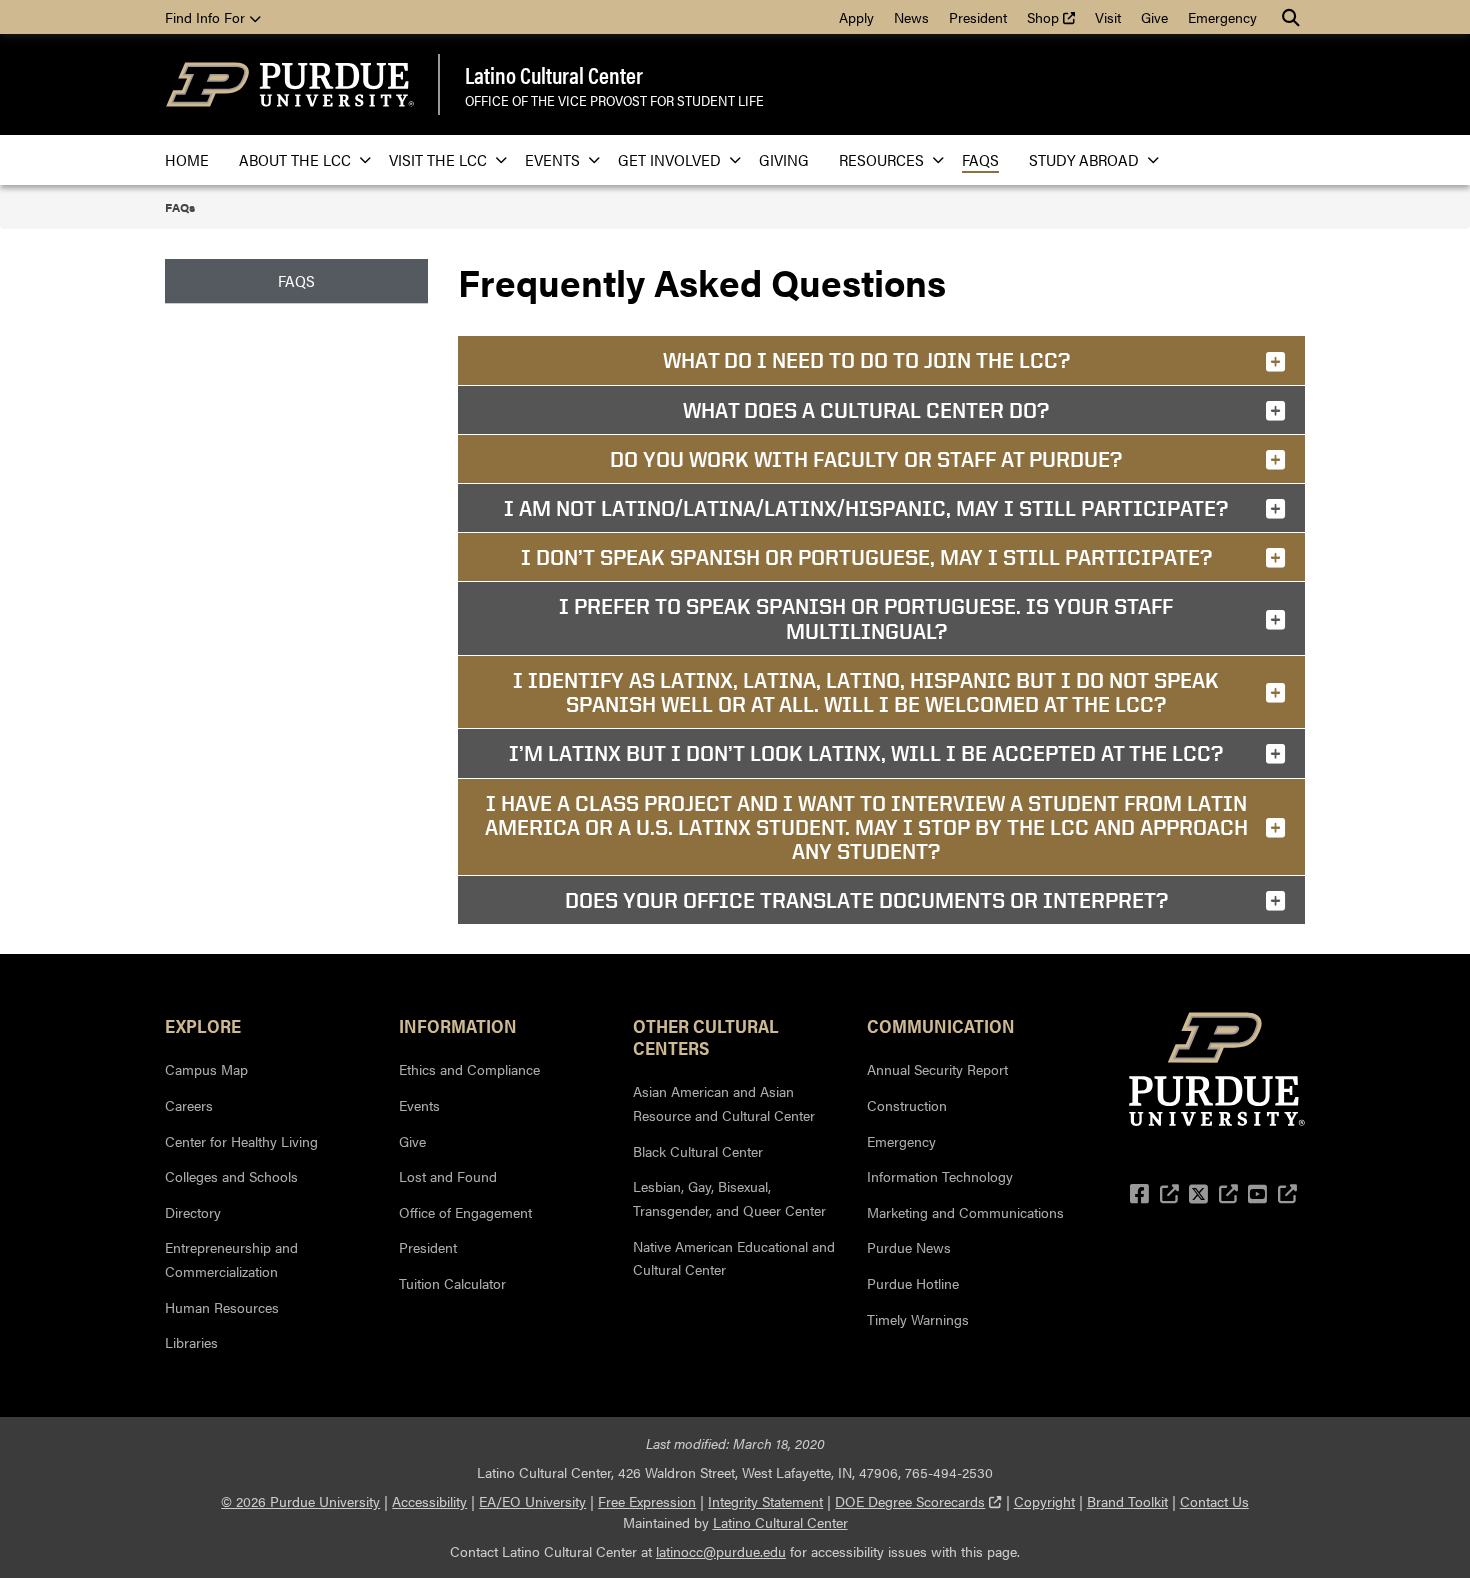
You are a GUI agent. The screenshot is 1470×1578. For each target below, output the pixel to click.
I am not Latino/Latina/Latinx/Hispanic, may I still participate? (866, 508)
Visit (1108, 17)
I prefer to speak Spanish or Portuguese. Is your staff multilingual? (866, 618)
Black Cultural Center (698, 1151)
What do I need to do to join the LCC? (866, 360)
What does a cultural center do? (866, 410)
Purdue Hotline (913, 1283)
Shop (1056, 16)
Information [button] (458, 1025)
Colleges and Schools (231, 1176)
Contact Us (1214, 1501)
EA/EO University (532, 1501)
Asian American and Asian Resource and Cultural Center (724, 1103)
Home (187, 159)
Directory (193, 1212)
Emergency (1222, 17)
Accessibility (429, 1501)
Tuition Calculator (452, 1283)
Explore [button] (203, 1025)
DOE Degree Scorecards (918, 1501)
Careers (189, 1105)
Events (552, 159)
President (978, 17)
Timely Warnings (918, 1319)
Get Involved (669, 159)
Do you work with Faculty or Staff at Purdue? (866, 459)
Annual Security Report (937, 1069)
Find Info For (207, 17)
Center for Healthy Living (241, 1141)
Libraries (191, 1342)
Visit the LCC (438, 159)
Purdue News (909, 1247)
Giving (784, 159)
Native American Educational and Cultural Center (734, 1258)
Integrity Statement (765, 1501)
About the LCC (295, 159)
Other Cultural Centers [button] (706, 1036)
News (911, 17)
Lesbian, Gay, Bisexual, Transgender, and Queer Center (729, 1198)
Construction (907, 1105)
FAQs (980, 159)
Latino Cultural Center (554, 75)
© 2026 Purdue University (300, 1501)
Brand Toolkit (1127, 1501)
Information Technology (940, 1176)
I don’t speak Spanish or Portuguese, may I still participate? (866, 557)
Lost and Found (448, 1176)
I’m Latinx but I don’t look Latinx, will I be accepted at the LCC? (866, 753)
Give (1154, 17)
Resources (881, 159)
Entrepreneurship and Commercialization (231, 1259)
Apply (856, 17)
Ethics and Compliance (469, 1069)
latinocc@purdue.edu (721, 1551)
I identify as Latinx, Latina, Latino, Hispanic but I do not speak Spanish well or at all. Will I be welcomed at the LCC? (866, 692)
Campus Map (206, 1069)
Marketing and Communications (965, 1212)
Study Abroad (1084, 159)
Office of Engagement (465, 1212)
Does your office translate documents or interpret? (866, 900)
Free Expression (647, 1501)
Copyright (1044, 1501)
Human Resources (222, 1307)
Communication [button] (941, 1025)
